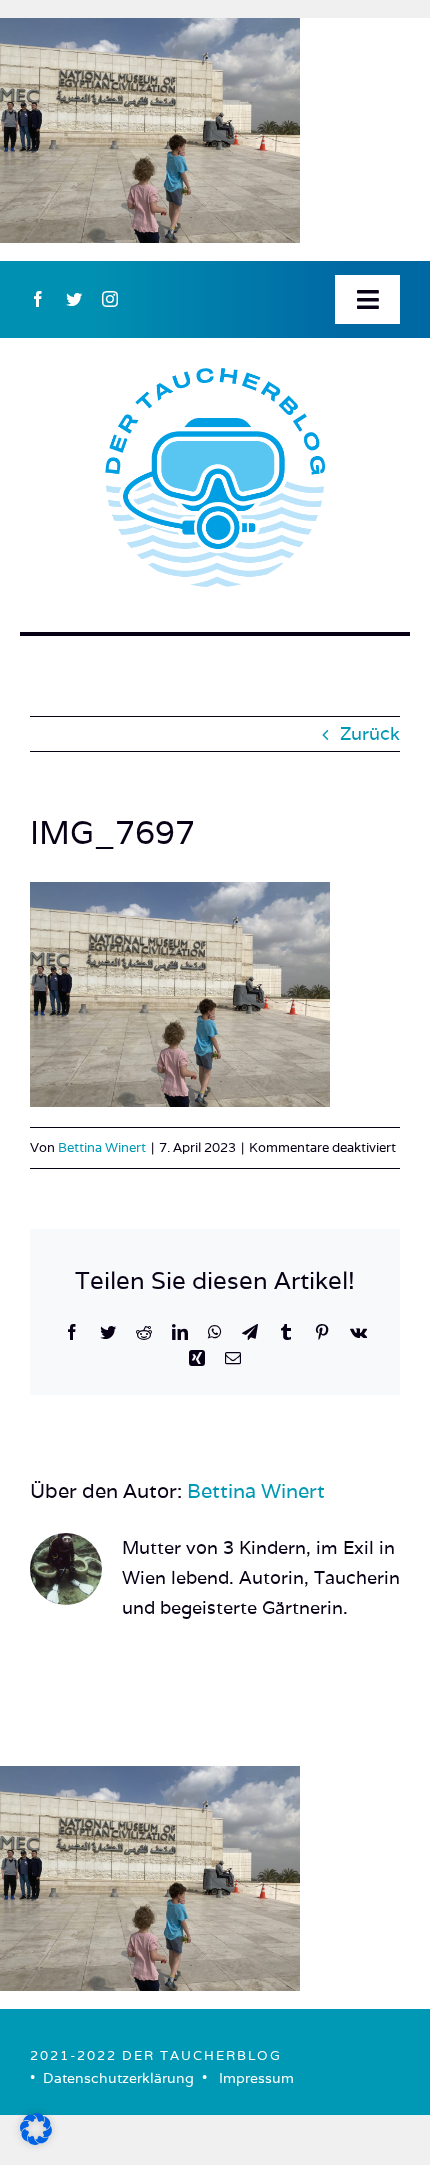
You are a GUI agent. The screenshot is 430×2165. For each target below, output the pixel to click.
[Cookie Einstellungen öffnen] (36, 2138)
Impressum (256, 2078)
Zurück (370, 733)
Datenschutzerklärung (118, 2078)
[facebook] (38, 299)
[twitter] (74, 299)
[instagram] (110, 299)
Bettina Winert (102, 1147)
